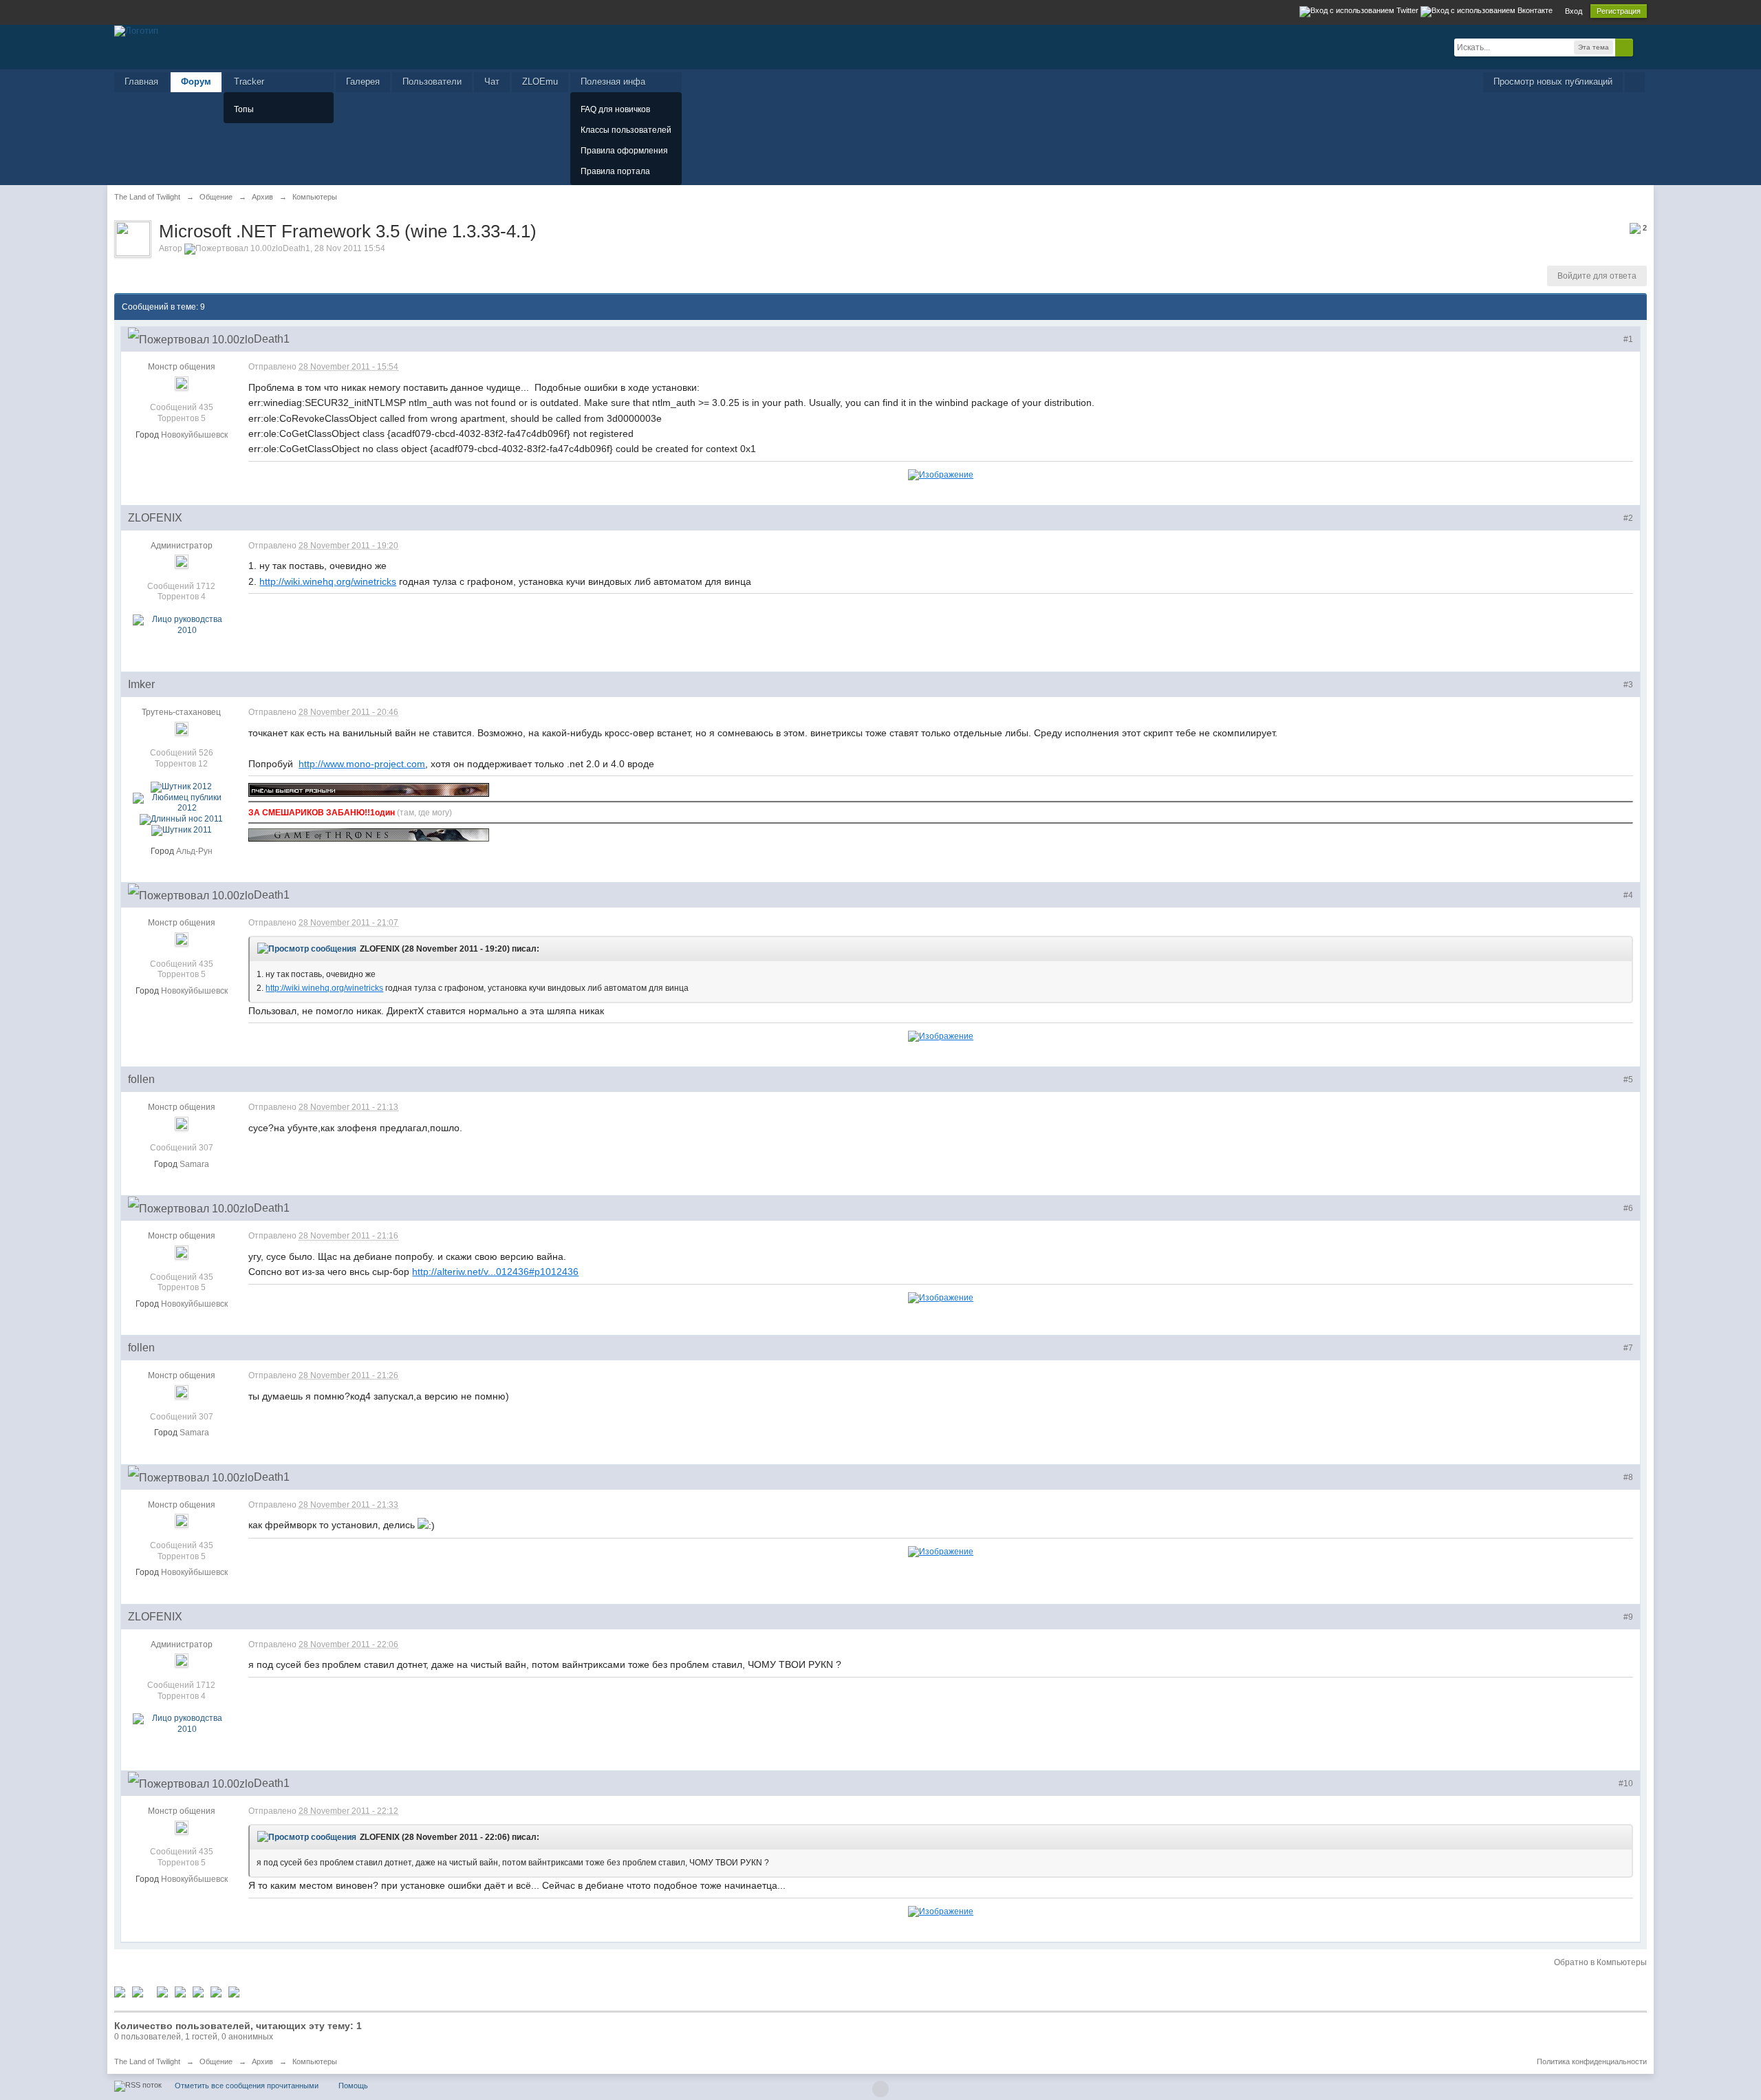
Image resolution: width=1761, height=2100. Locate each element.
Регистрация (1619, 11)
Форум (196, 82)
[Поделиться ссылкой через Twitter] (120, 1991)
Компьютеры (315, 2061)
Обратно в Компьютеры (1600, 1962)
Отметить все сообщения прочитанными (247, 2086)
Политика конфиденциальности (1592, 2061)
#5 (1628, 1080)
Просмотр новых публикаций (1553, 82)
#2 (1628, 518)
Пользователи (432, 82)
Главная (141, 82)
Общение (216, 2061)
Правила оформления (624, 151)
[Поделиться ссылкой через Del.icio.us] (162, 1991)
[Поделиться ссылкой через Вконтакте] (180, 1991)
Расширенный (1641, 47)
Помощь (353, 2086)
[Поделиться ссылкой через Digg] (138, 1991)
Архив (262, 2061)
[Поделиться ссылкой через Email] (234, 1991)
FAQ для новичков (615, 109)
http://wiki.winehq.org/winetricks (328, 581)
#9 (1628, 1617)
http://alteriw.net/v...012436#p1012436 (495, 1272)
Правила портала (615, 171)
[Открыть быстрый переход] (1635, 82)
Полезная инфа (613, 82)
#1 (1628, 339)
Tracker (249, 82)
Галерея (363, 82)
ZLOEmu (540, 82)
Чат (492, 82)
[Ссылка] (941, 474)
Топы (244, 109)
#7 (1628, 1348)
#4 (1628, 895)
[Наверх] (880, 2089)
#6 (1628, 1208)
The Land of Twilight (147, 2061)
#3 (1628, 685)
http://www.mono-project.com (362, 764)
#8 (1628, 1477)
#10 (1626, 1783)
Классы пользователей (626, 130)
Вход (1574, 11)
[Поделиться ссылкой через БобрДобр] (216, 1991)
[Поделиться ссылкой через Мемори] (198, 1991)
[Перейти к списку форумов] (136, 30)
